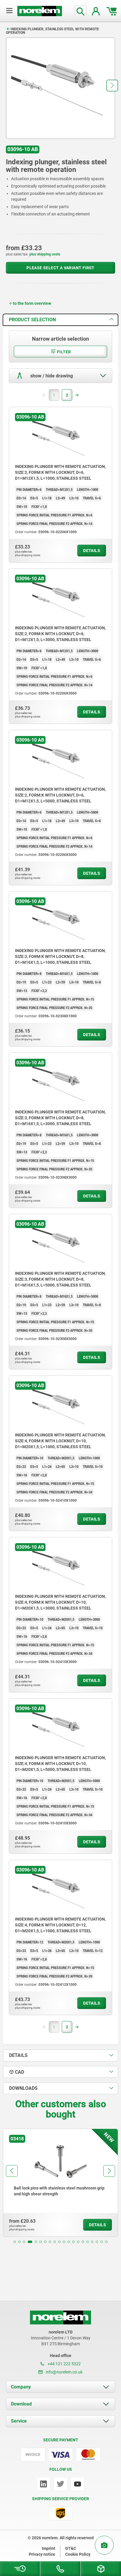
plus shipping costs (45, 254)
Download (21, 2404)
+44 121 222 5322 (64, 2364)
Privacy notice (42, 2554)
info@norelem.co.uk (64, 2372)
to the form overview (32, 303)
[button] (112, 86)
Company (21, 2387)
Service (19, 2421)
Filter (64, 352)
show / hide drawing (51, 376)
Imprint (48, 2548)
